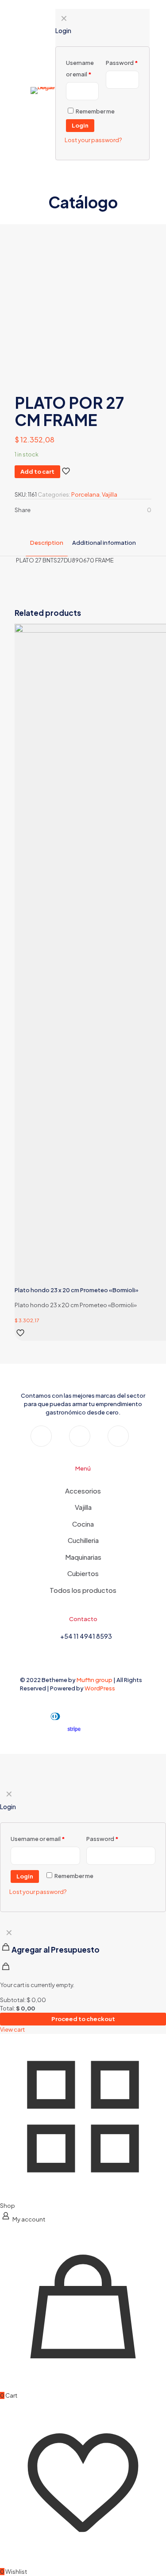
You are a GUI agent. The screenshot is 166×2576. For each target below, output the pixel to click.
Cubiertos (83, 1573)
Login (25, 1876)
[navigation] (83, 1979)
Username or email (38, 1839)
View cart (12, 2029)
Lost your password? (38, 1892)
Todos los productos (83, 1590)
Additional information (104, 543)
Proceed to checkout (83, 2019)
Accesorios (83, 1491)
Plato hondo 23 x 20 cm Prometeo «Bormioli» (77, 1290)
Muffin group (95, 1680)
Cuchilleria (83, 1540)
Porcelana (85, 494)
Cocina (83, 1524)
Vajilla (110, 494)
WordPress (100, 1688)
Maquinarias (83, 1557)
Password (102, 1839)
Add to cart (37, 471)
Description (47, 543)
